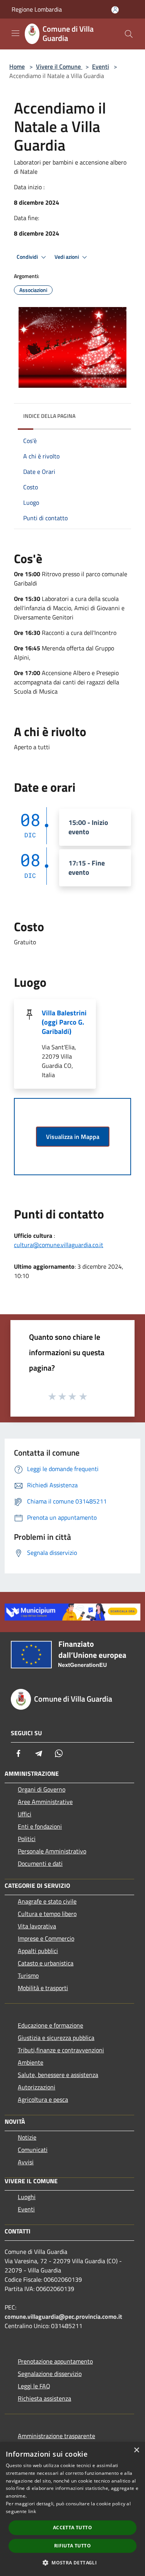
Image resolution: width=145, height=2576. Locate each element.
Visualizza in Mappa (73, 1137)
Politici (27, 1839)
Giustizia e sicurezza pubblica (56, 2038)
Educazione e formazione (50, 2025)
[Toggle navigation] (15, 33)
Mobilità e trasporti (43, 1988)
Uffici (25, 1814)
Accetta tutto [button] (72, 2528)
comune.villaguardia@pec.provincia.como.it (63, 2316)
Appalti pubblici (38, 1951)
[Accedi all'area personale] (115, 10)
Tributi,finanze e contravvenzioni (61, 2050)
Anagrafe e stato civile (47, 1901)
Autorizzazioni (37, 2087)
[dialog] (72, 2509)
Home (17, 66)
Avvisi (26, 2162)
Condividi (28, 257)
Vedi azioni (67, 257)
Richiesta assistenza (44, 2398)
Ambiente (31, 2062)
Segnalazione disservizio (50, 2374)
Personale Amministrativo (52, 1851)
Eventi (101, 66)
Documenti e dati (40, 1863)
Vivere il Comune (59, 66)
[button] (72, 2562)
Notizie (27, 2137)
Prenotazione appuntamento (55, 2361)
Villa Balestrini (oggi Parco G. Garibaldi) (64, 1022)
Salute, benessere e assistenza (58, 2075)
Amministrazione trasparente (56, 2436)
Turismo (28, 1975)
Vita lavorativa (37, 1926)
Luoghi (27, 2197)
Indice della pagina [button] (49, 416)
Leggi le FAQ (34, 2386)
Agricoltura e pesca (43, 2099)
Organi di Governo (42, 1789)
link (32, 2511)
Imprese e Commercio (46, 1938)
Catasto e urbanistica (46, 1963)
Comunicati (33, 2150)
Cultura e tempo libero (47, 1914)
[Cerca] (129, 34)
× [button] (136, 2450)
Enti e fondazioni (40, 1826)
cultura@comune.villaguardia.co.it (59, 1245)
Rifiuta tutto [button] (72, 2546)
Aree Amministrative (45, 1802)
